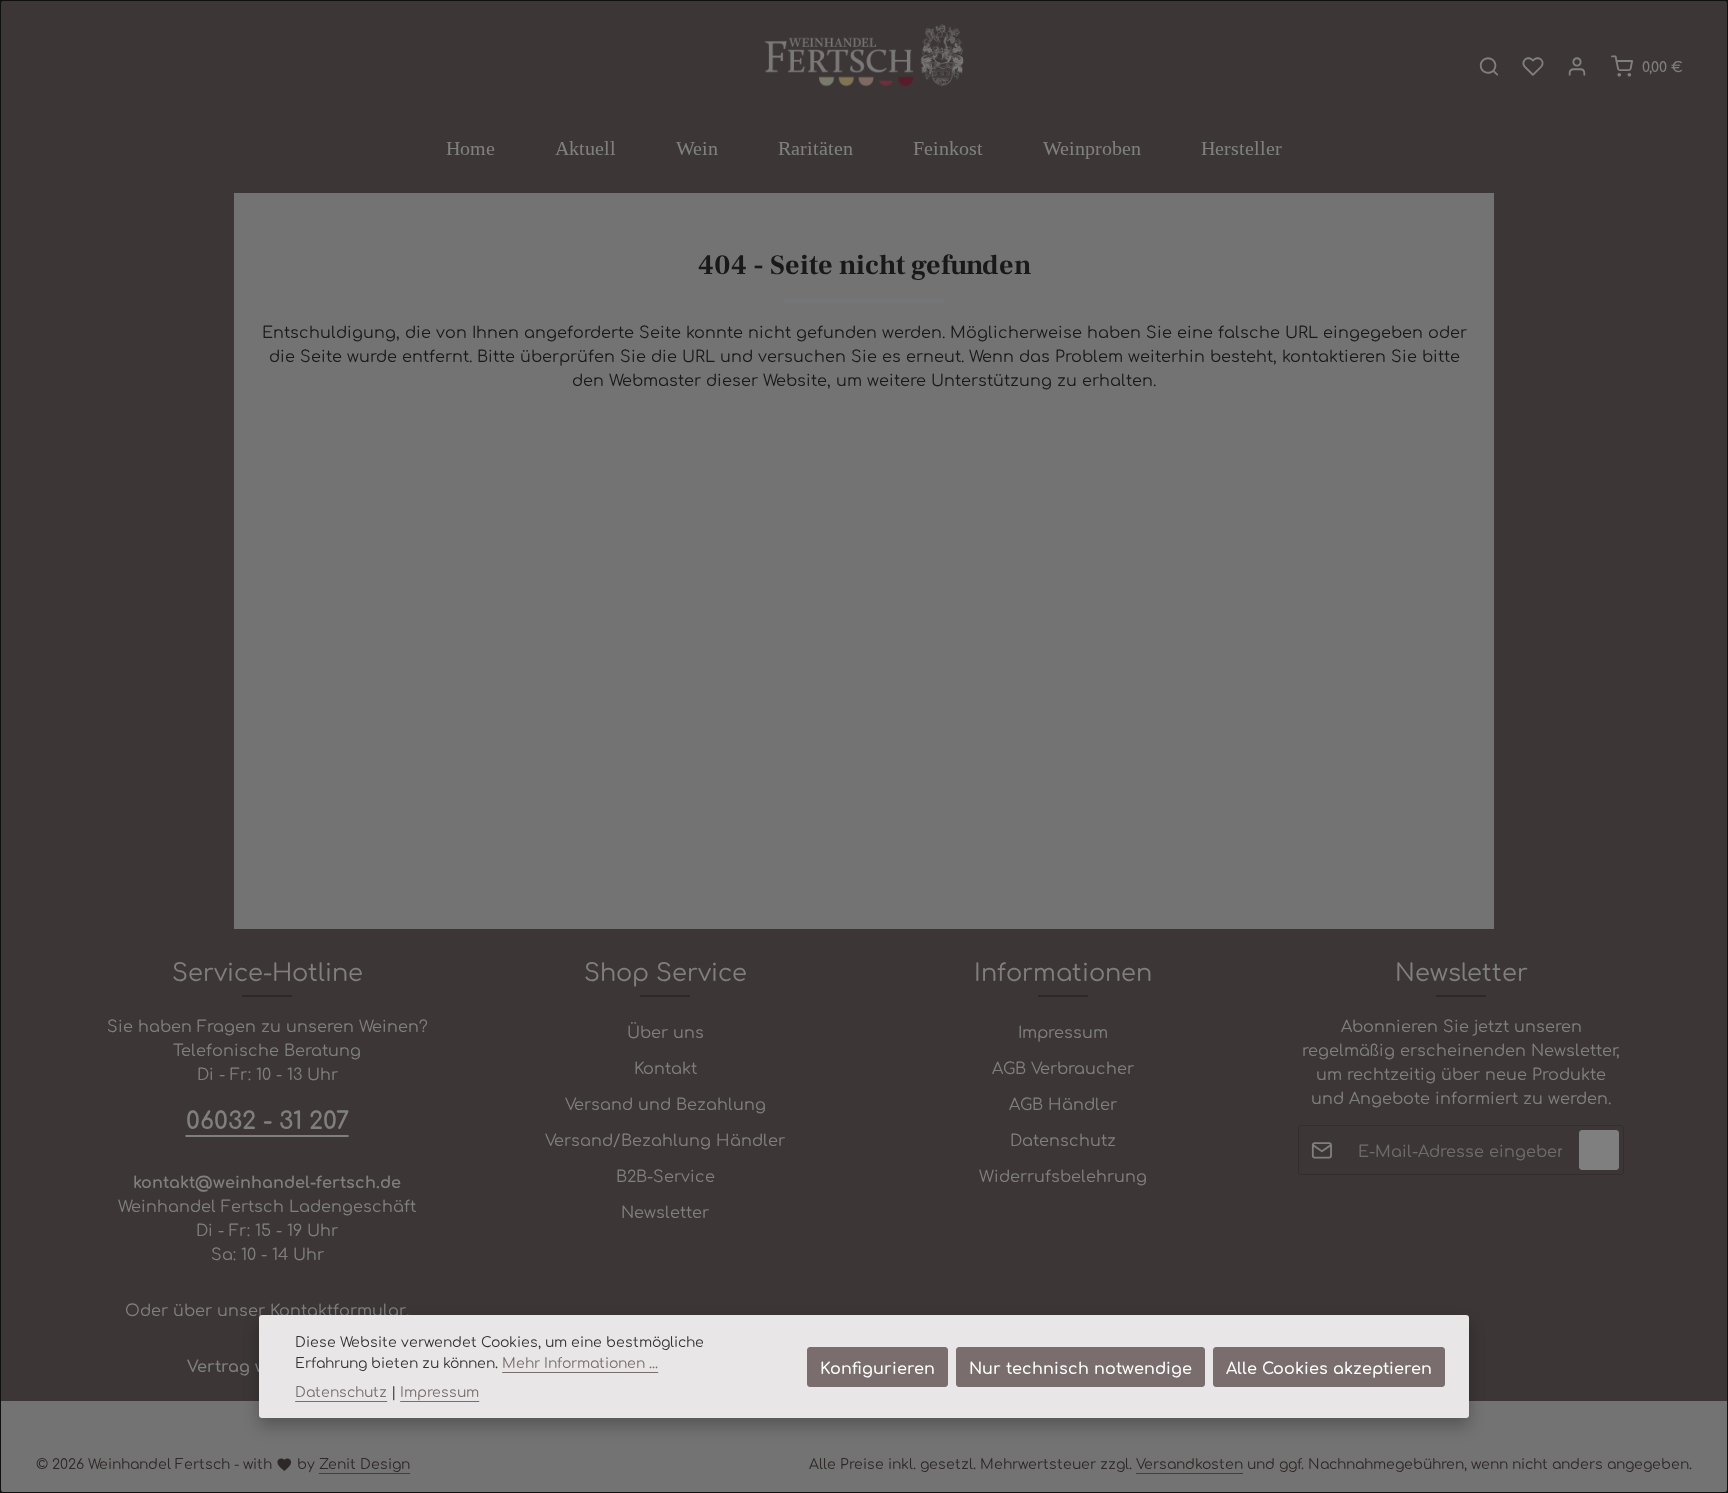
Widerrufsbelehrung (1063, 1175)
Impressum (1063, 1031)
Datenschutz (1063, 1139)
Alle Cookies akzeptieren (1329, 1367)
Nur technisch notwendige (1080, 1367)
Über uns (665, 1031)
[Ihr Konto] (1577, 66)
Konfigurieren (877, 1367)
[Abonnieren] (1599, 1150)
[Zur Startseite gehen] (863, 57)
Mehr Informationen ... (580, 1362)
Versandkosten (1189, 1463)
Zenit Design (364, 1463)
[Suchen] (1489, 66)
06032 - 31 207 (267, 1119)
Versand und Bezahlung (665, 1103)
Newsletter (665, 1211)
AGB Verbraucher (1063, 1067)
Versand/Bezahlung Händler (665, 1139)
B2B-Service (665, 1175)
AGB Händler (1063, 1103)
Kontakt (665, 1067)
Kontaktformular (338, 1309)
